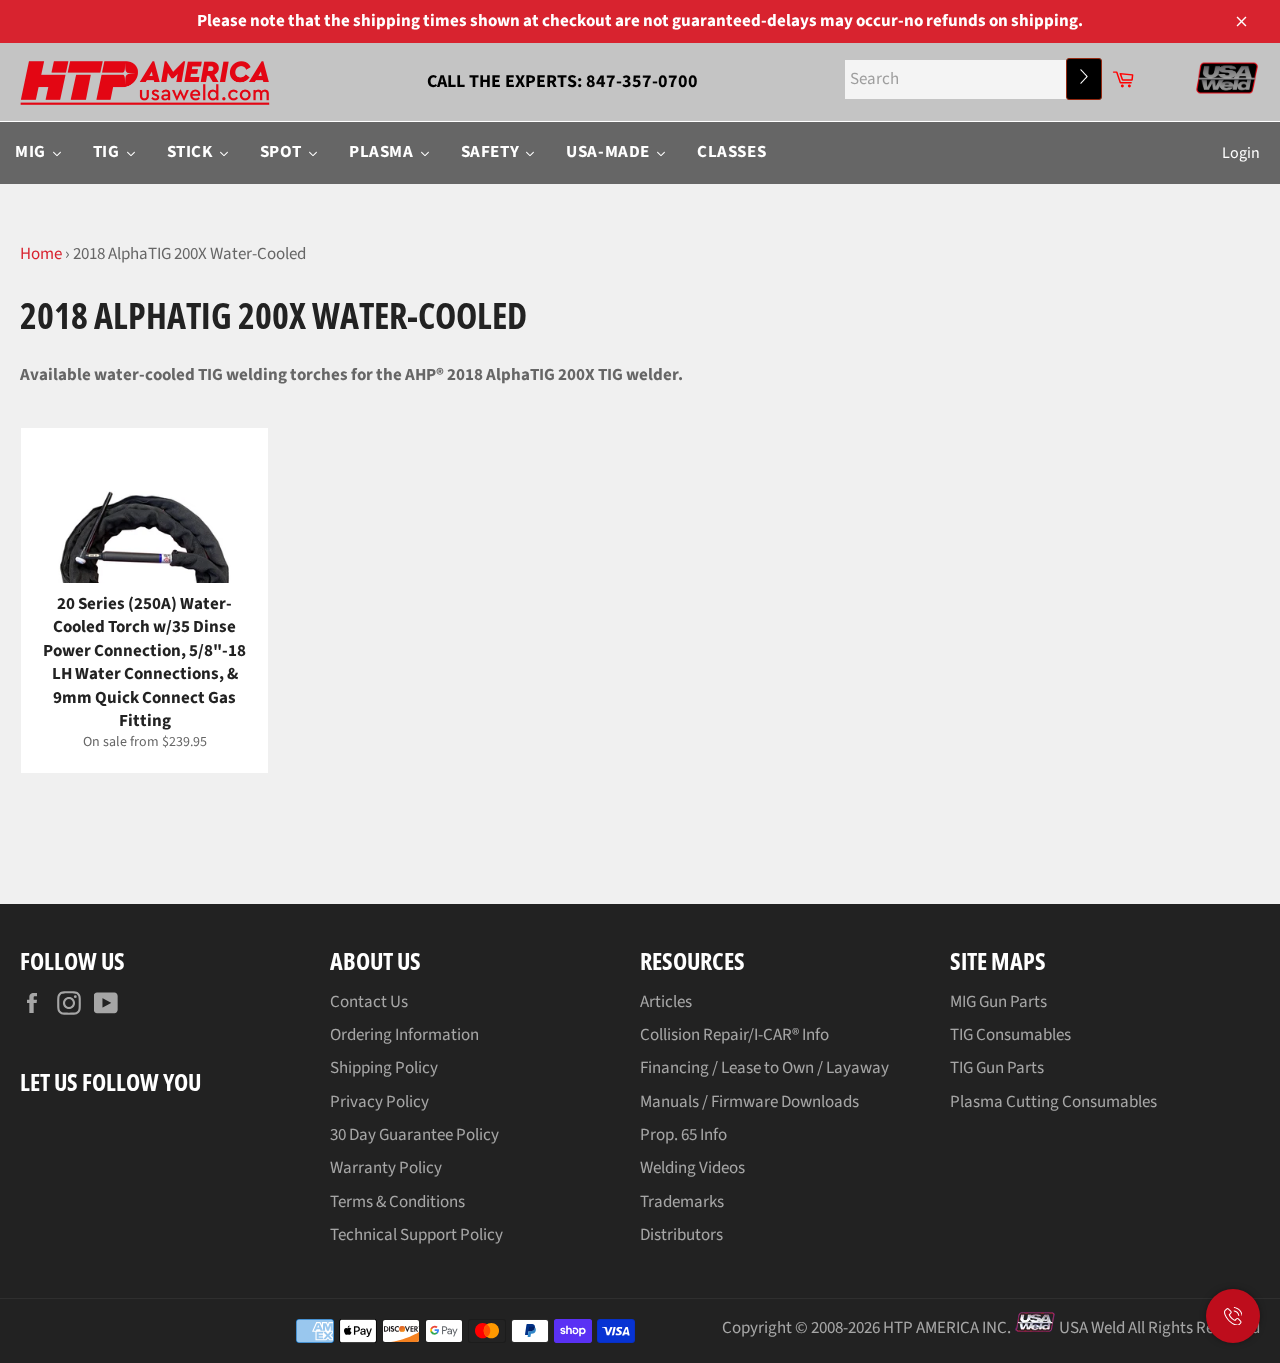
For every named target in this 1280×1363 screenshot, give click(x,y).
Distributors (681, 1235)
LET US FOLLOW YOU (110, 1081)
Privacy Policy (379, 1102)
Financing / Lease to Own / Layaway (764, 1068)
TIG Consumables (1010, 1035)
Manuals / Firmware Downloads (749, 1102)
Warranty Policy (386, 1168)
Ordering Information (404, 1035)
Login (1241, 153)
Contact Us (369, 1002)
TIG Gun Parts (997, 1068)
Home (41, 254)
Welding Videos (692, 1168)
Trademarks (682, 1202)
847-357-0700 (642, 81)
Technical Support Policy (416, 1235)
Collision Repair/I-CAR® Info (734, 1035)
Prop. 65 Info (683, 1135)
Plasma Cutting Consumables (1053, 1102)
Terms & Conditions (397, 1202)
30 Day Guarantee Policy (414, 1135)
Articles (666, 1002)
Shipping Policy (384, 1068)
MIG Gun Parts (998, 1002)
